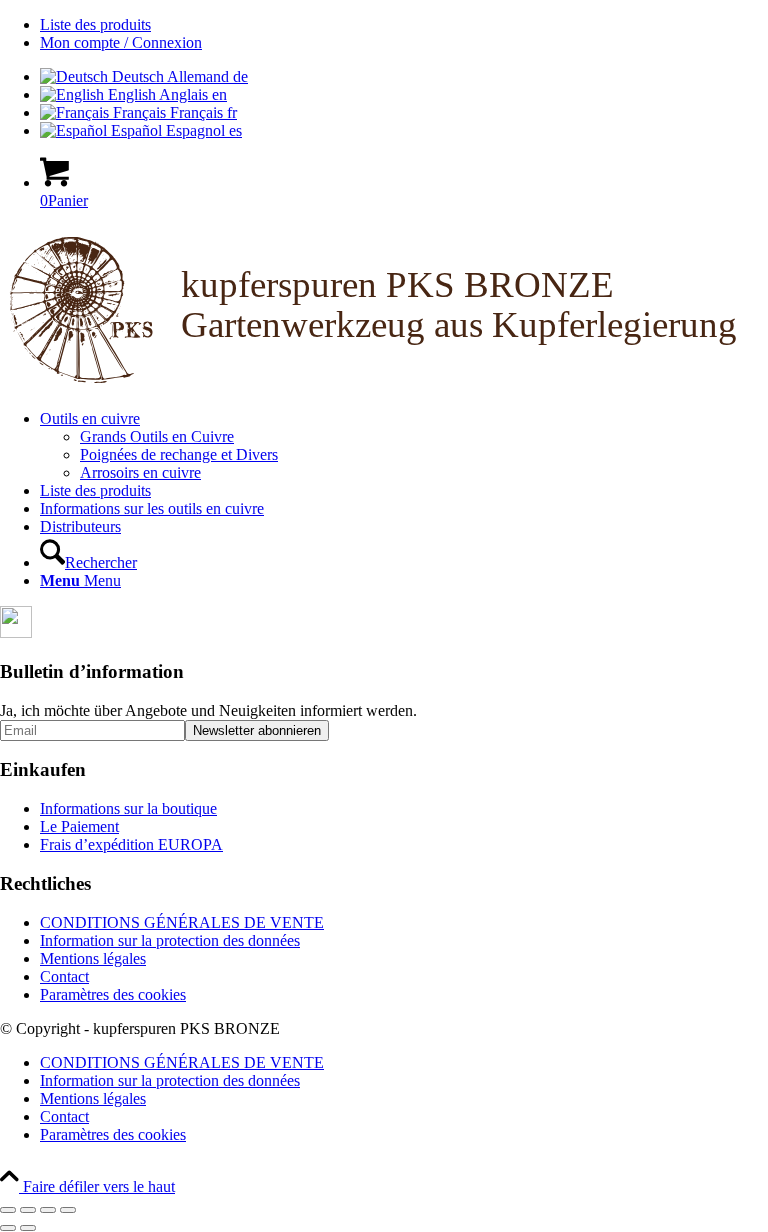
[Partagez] (48, 1210)
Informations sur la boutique (128, 808)
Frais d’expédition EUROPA (131, 844)
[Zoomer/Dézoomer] (8, 1210)
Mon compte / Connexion (121, 42)
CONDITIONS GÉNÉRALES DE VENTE (182, 922)
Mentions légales (93, 958)
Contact (64, 976)
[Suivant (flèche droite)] (28, 1228)
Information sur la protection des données (170, 940)
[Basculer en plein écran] (28, 1210)
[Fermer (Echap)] (68, 1210)
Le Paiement (79, 826)
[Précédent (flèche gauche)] (8, 1228)
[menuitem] (404, 25)
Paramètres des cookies (113, 994)
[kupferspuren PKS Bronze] (384, 384)
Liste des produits (95, 24)
